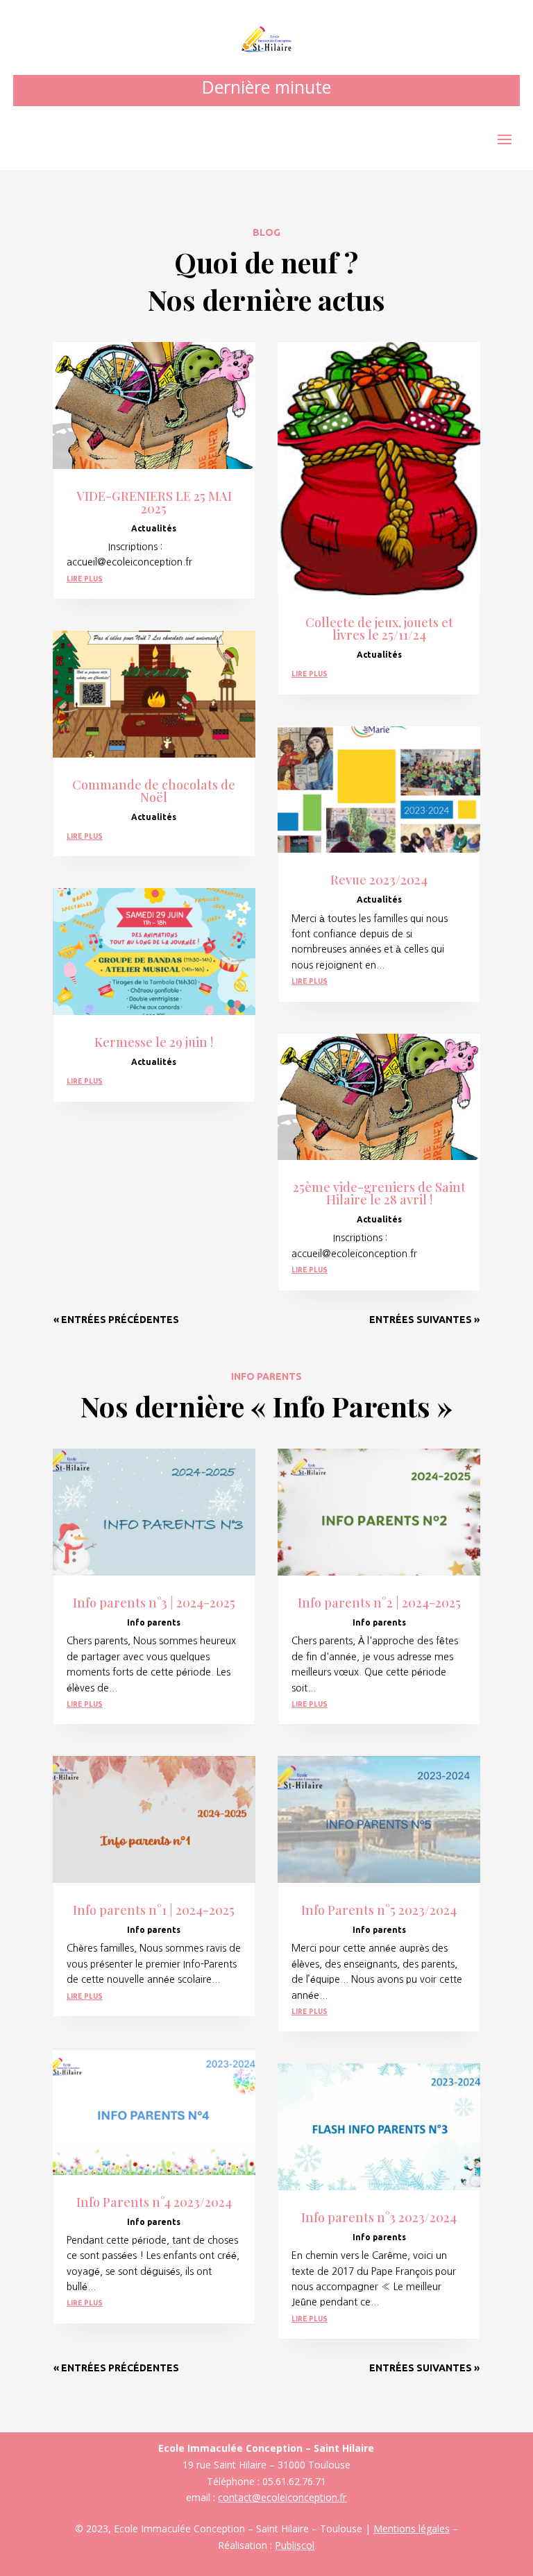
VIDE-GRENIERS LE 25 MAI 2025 (154, 502)
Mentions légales (412, 2528)
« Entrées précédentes (116, 1320)
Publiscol (295, 2545)
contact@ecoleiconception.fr (282, 2497)
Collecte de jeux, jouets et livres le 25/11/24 (379, 629)
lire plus (85, 578)
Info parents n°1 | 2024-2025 (154, 1910)
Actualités (154, 528)
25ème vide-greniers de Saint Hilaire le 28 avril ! (379, 1193)
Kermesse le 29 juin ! (154, 1042)
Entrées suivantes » (424, 1320)
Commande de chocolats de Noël (154, 791)
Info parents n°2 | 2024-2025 (379, 1603)
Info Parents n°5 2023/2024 (379, 1910)
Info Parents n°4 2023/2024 (154, 2202)
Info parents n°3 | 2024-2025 (154, 1603)
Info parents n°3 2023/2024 (379, 2217)
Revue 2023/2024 (379, 880)
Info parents (154, 1622)
